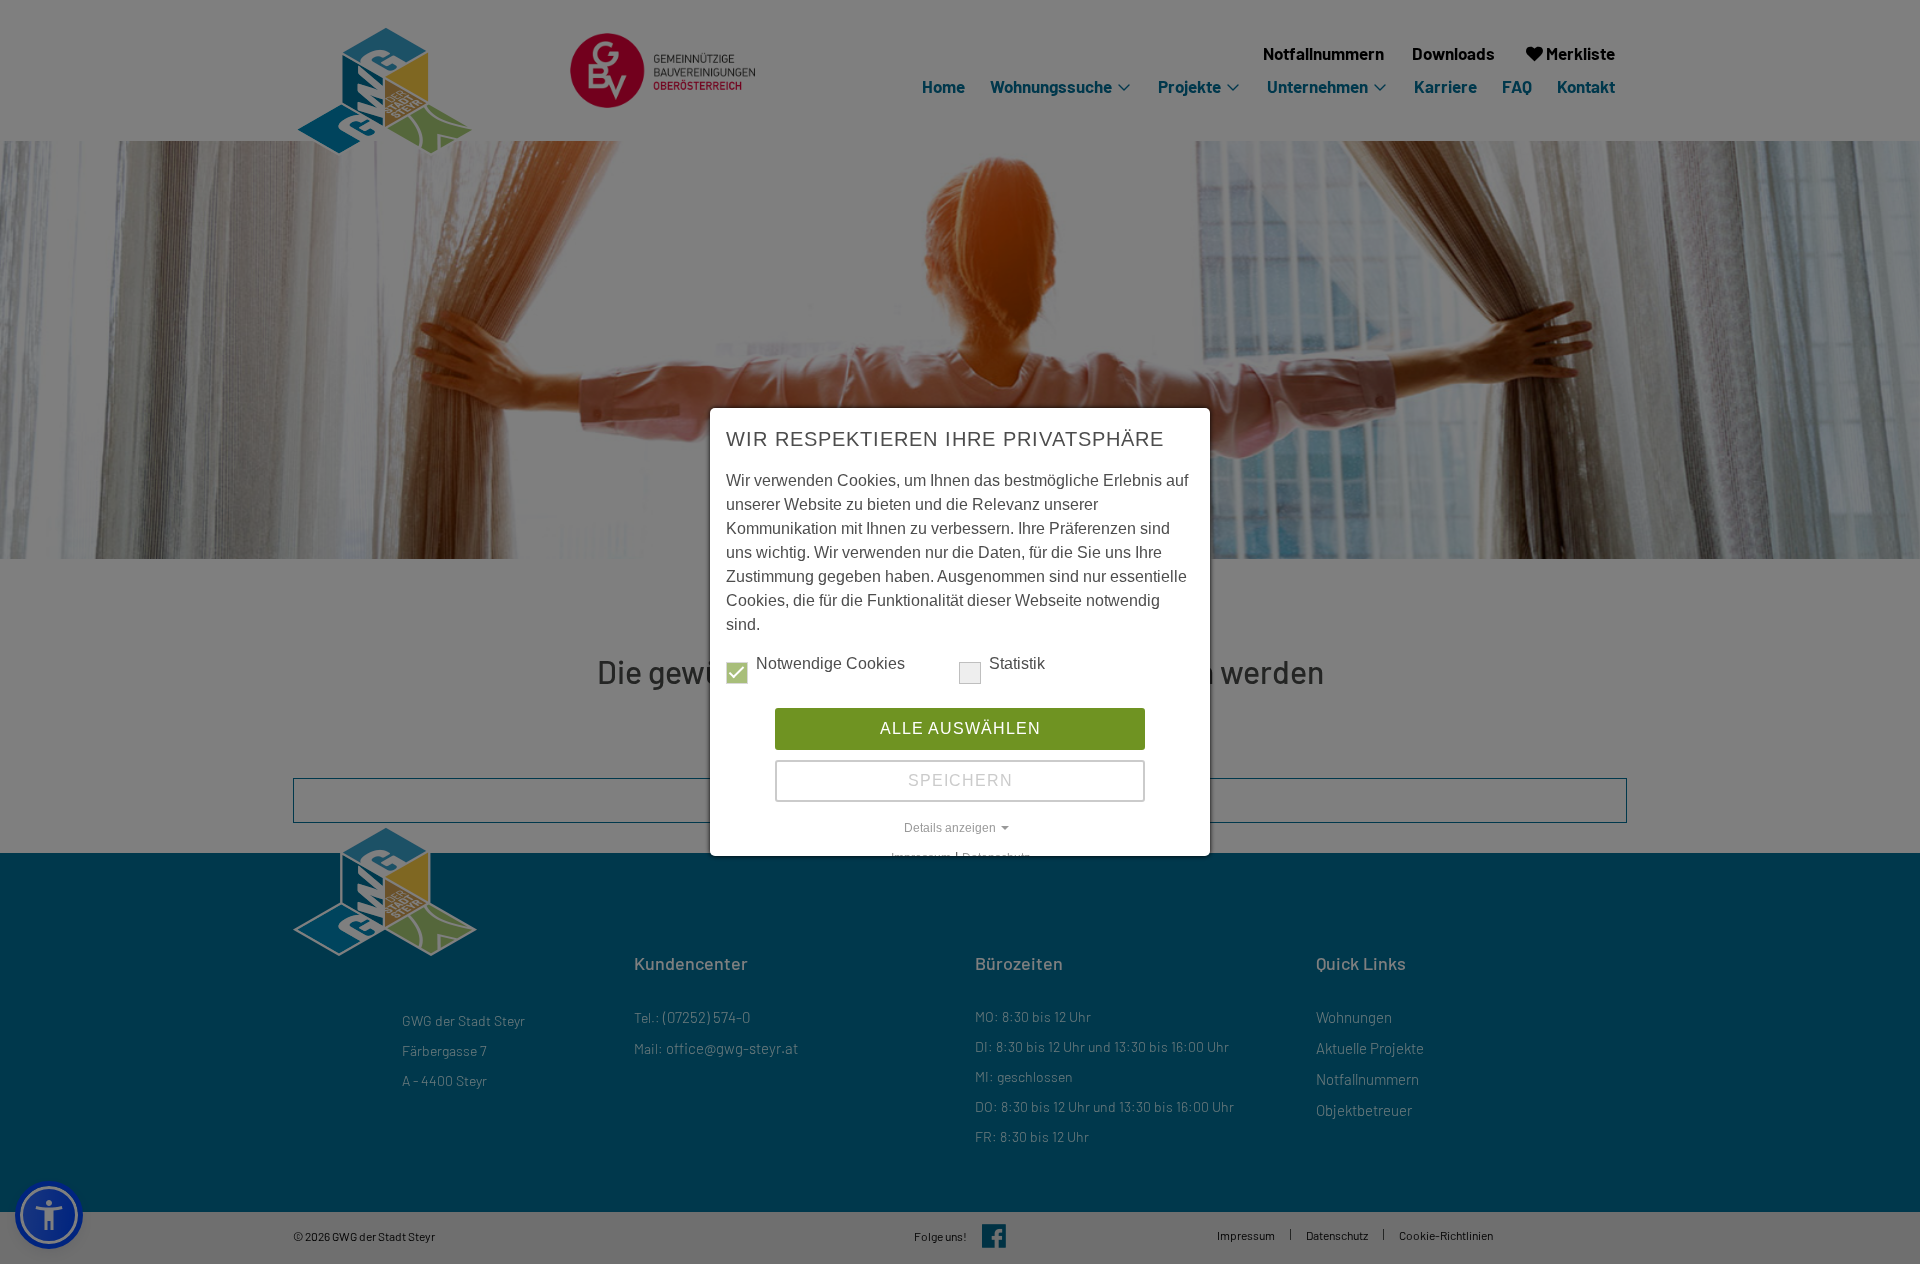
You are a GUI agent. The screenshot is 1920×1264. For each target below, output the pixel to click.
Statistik (1017, 663)
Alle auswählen (960, 728)
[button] (960, 828)
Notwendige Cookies (830, 663)
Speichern (960, 780)
